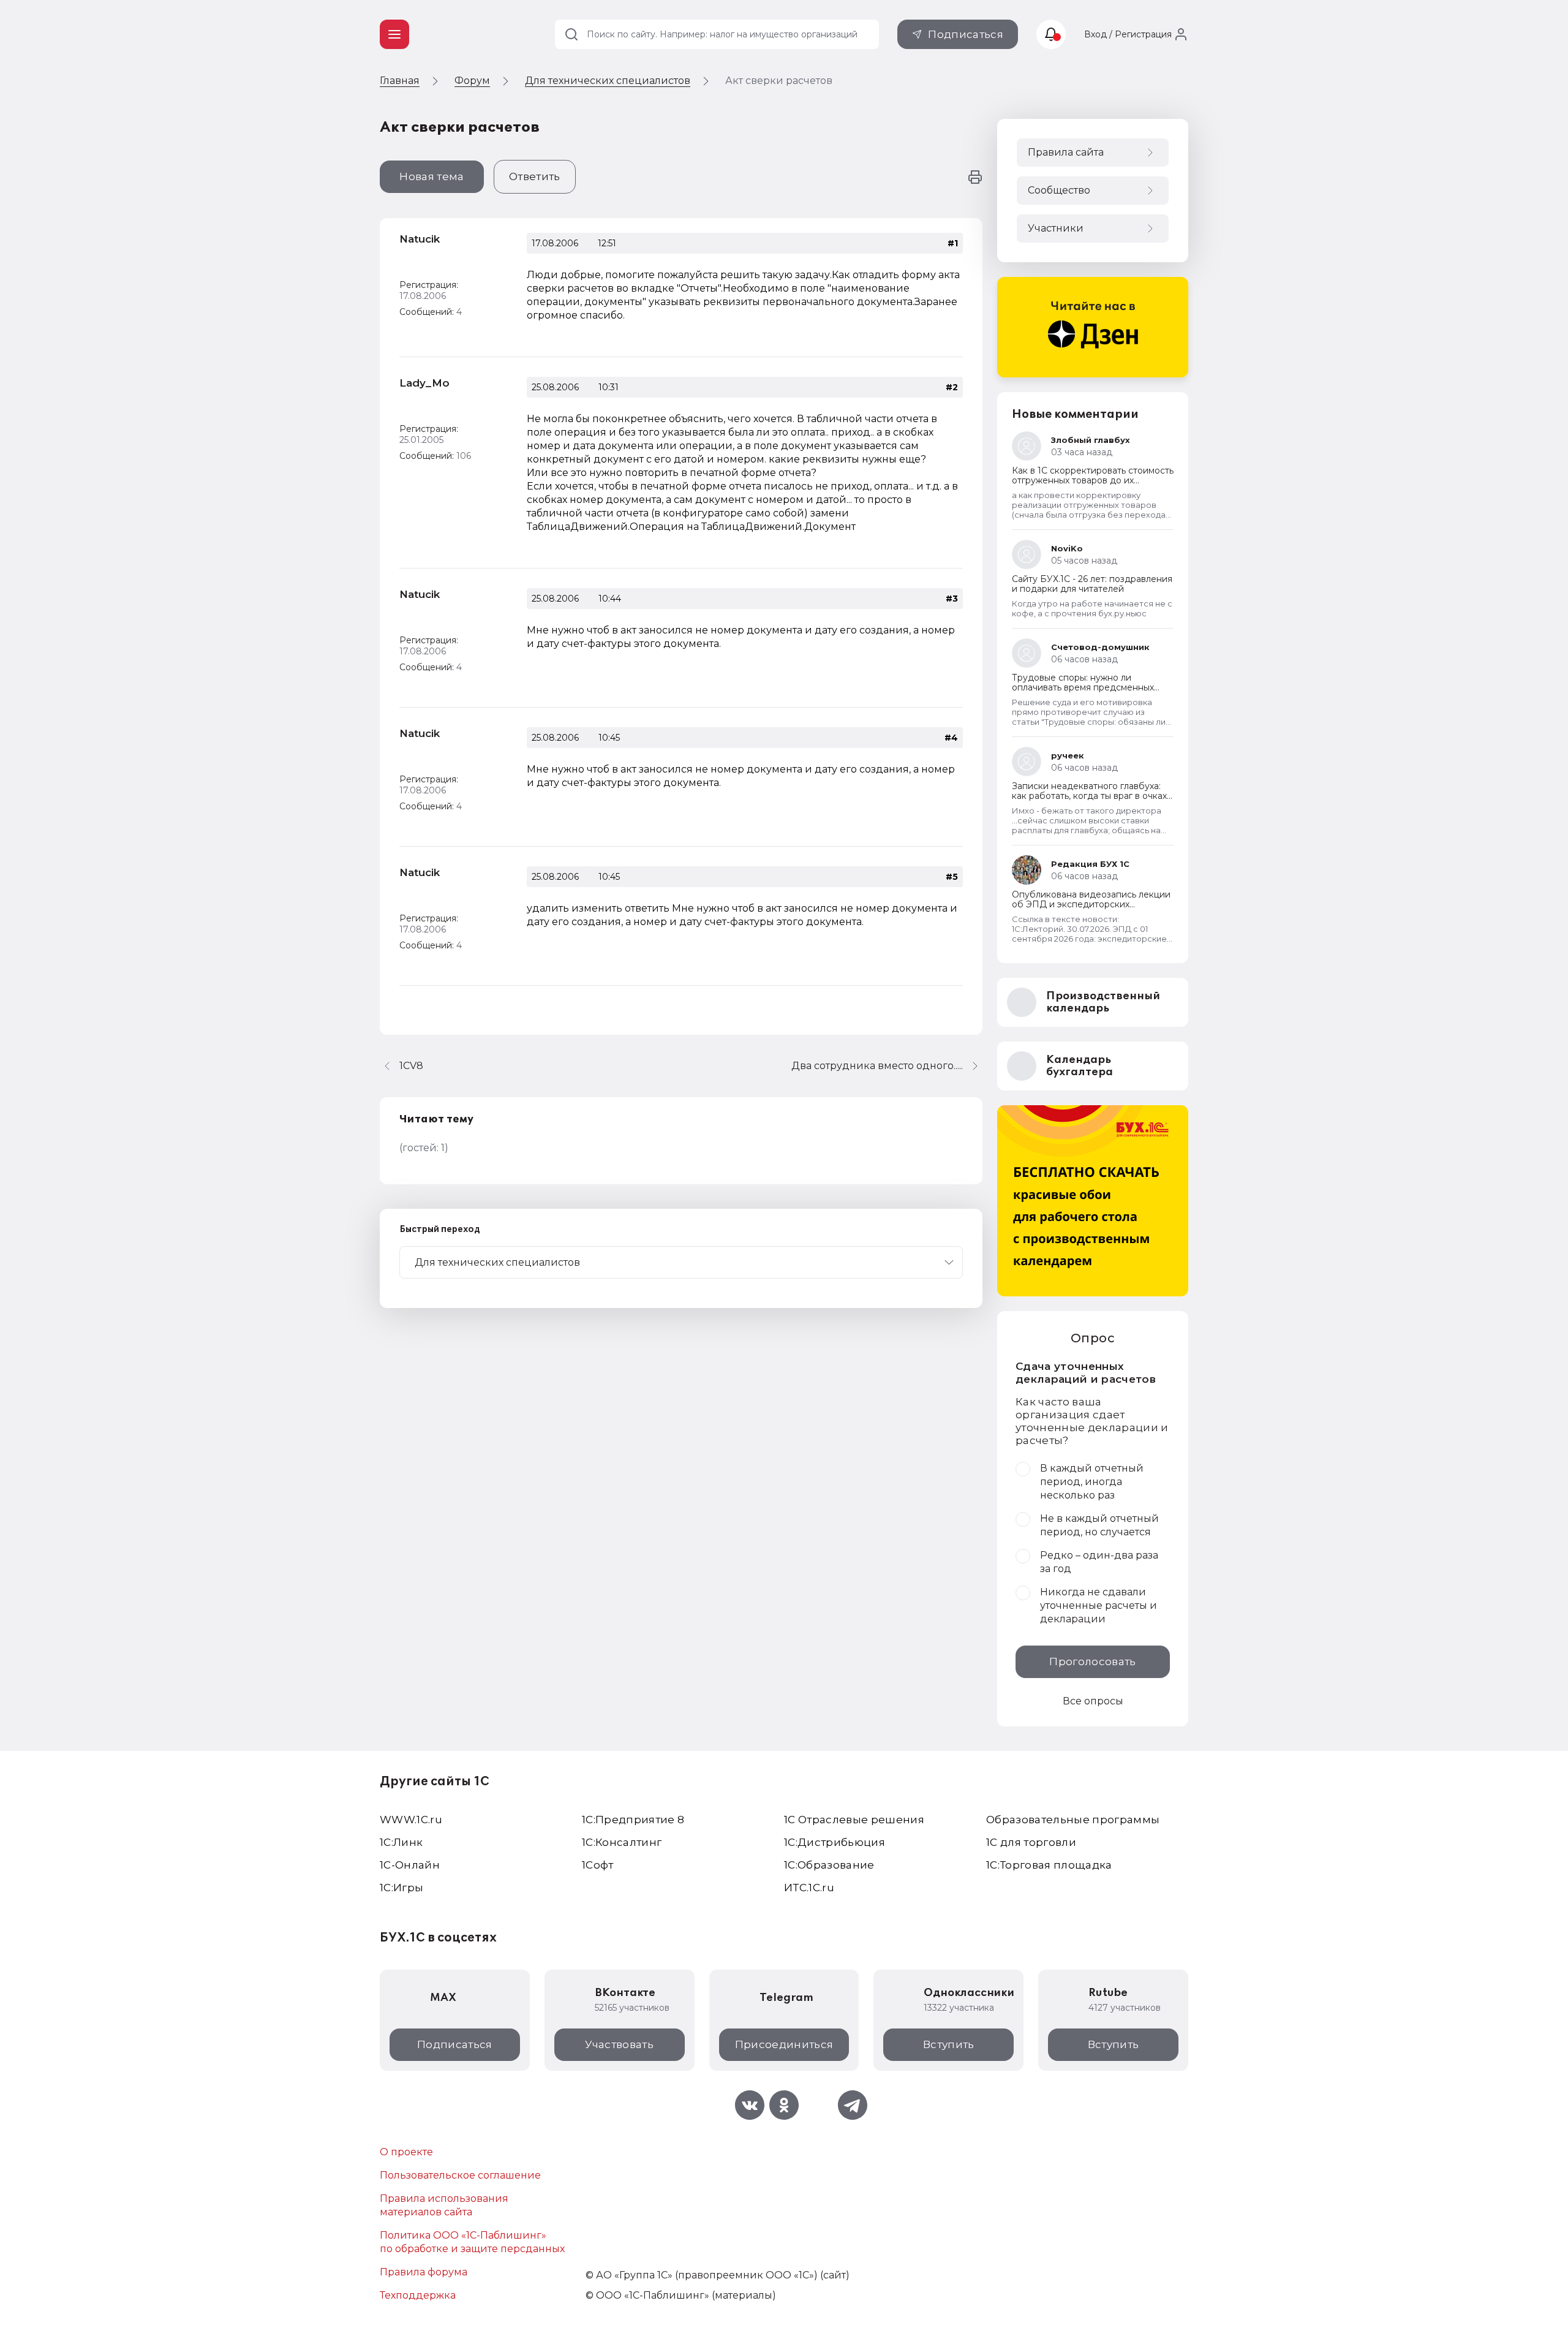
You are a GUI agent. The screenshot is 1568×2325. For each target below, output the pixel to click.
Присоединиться (784, 2044)
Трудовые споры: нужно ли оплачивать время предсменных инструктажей (1083, 687)
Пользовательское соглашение (460, 2175)
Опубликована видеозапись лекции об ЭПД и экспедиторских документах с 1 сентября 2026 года (1091, 904)
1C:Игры (401, 1888)
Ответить (535, 176)
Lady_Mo (424, 383)
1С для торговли (1031, 1842)
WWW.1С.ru (411, 1820)
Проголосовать (1092, 1662)
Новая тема (432, 176)
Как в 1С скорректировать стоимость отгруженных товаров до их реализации (1093, 480)
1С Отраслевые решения (854, 1820)
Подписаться (966, 34)
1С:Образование (829, 1865)
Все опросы (1093, 1701)
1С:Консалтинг (622, 1842)
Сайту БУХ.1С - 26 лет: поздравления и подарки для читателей (1092, 584)
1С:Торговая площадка (1049, 1865)
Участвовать (619, 2044)
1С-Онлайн (410, 1865)
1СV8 (411, 1066)
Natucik (420, 239)
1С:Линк (401, 1842)
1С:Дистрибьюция (835, 1842)
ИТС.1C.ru (809, 1888)
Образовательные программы (1073, 1820)
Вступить (949, 2044)
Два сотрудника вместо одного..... (877, 1066)
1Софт (598, 1865)
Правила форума (424, 2272)
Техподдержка (418, 2295)
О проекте (406, 2152)
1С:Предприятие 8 (633, 1820)
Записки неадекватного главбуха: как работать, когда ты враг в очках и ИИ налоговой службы (1089, 796)
